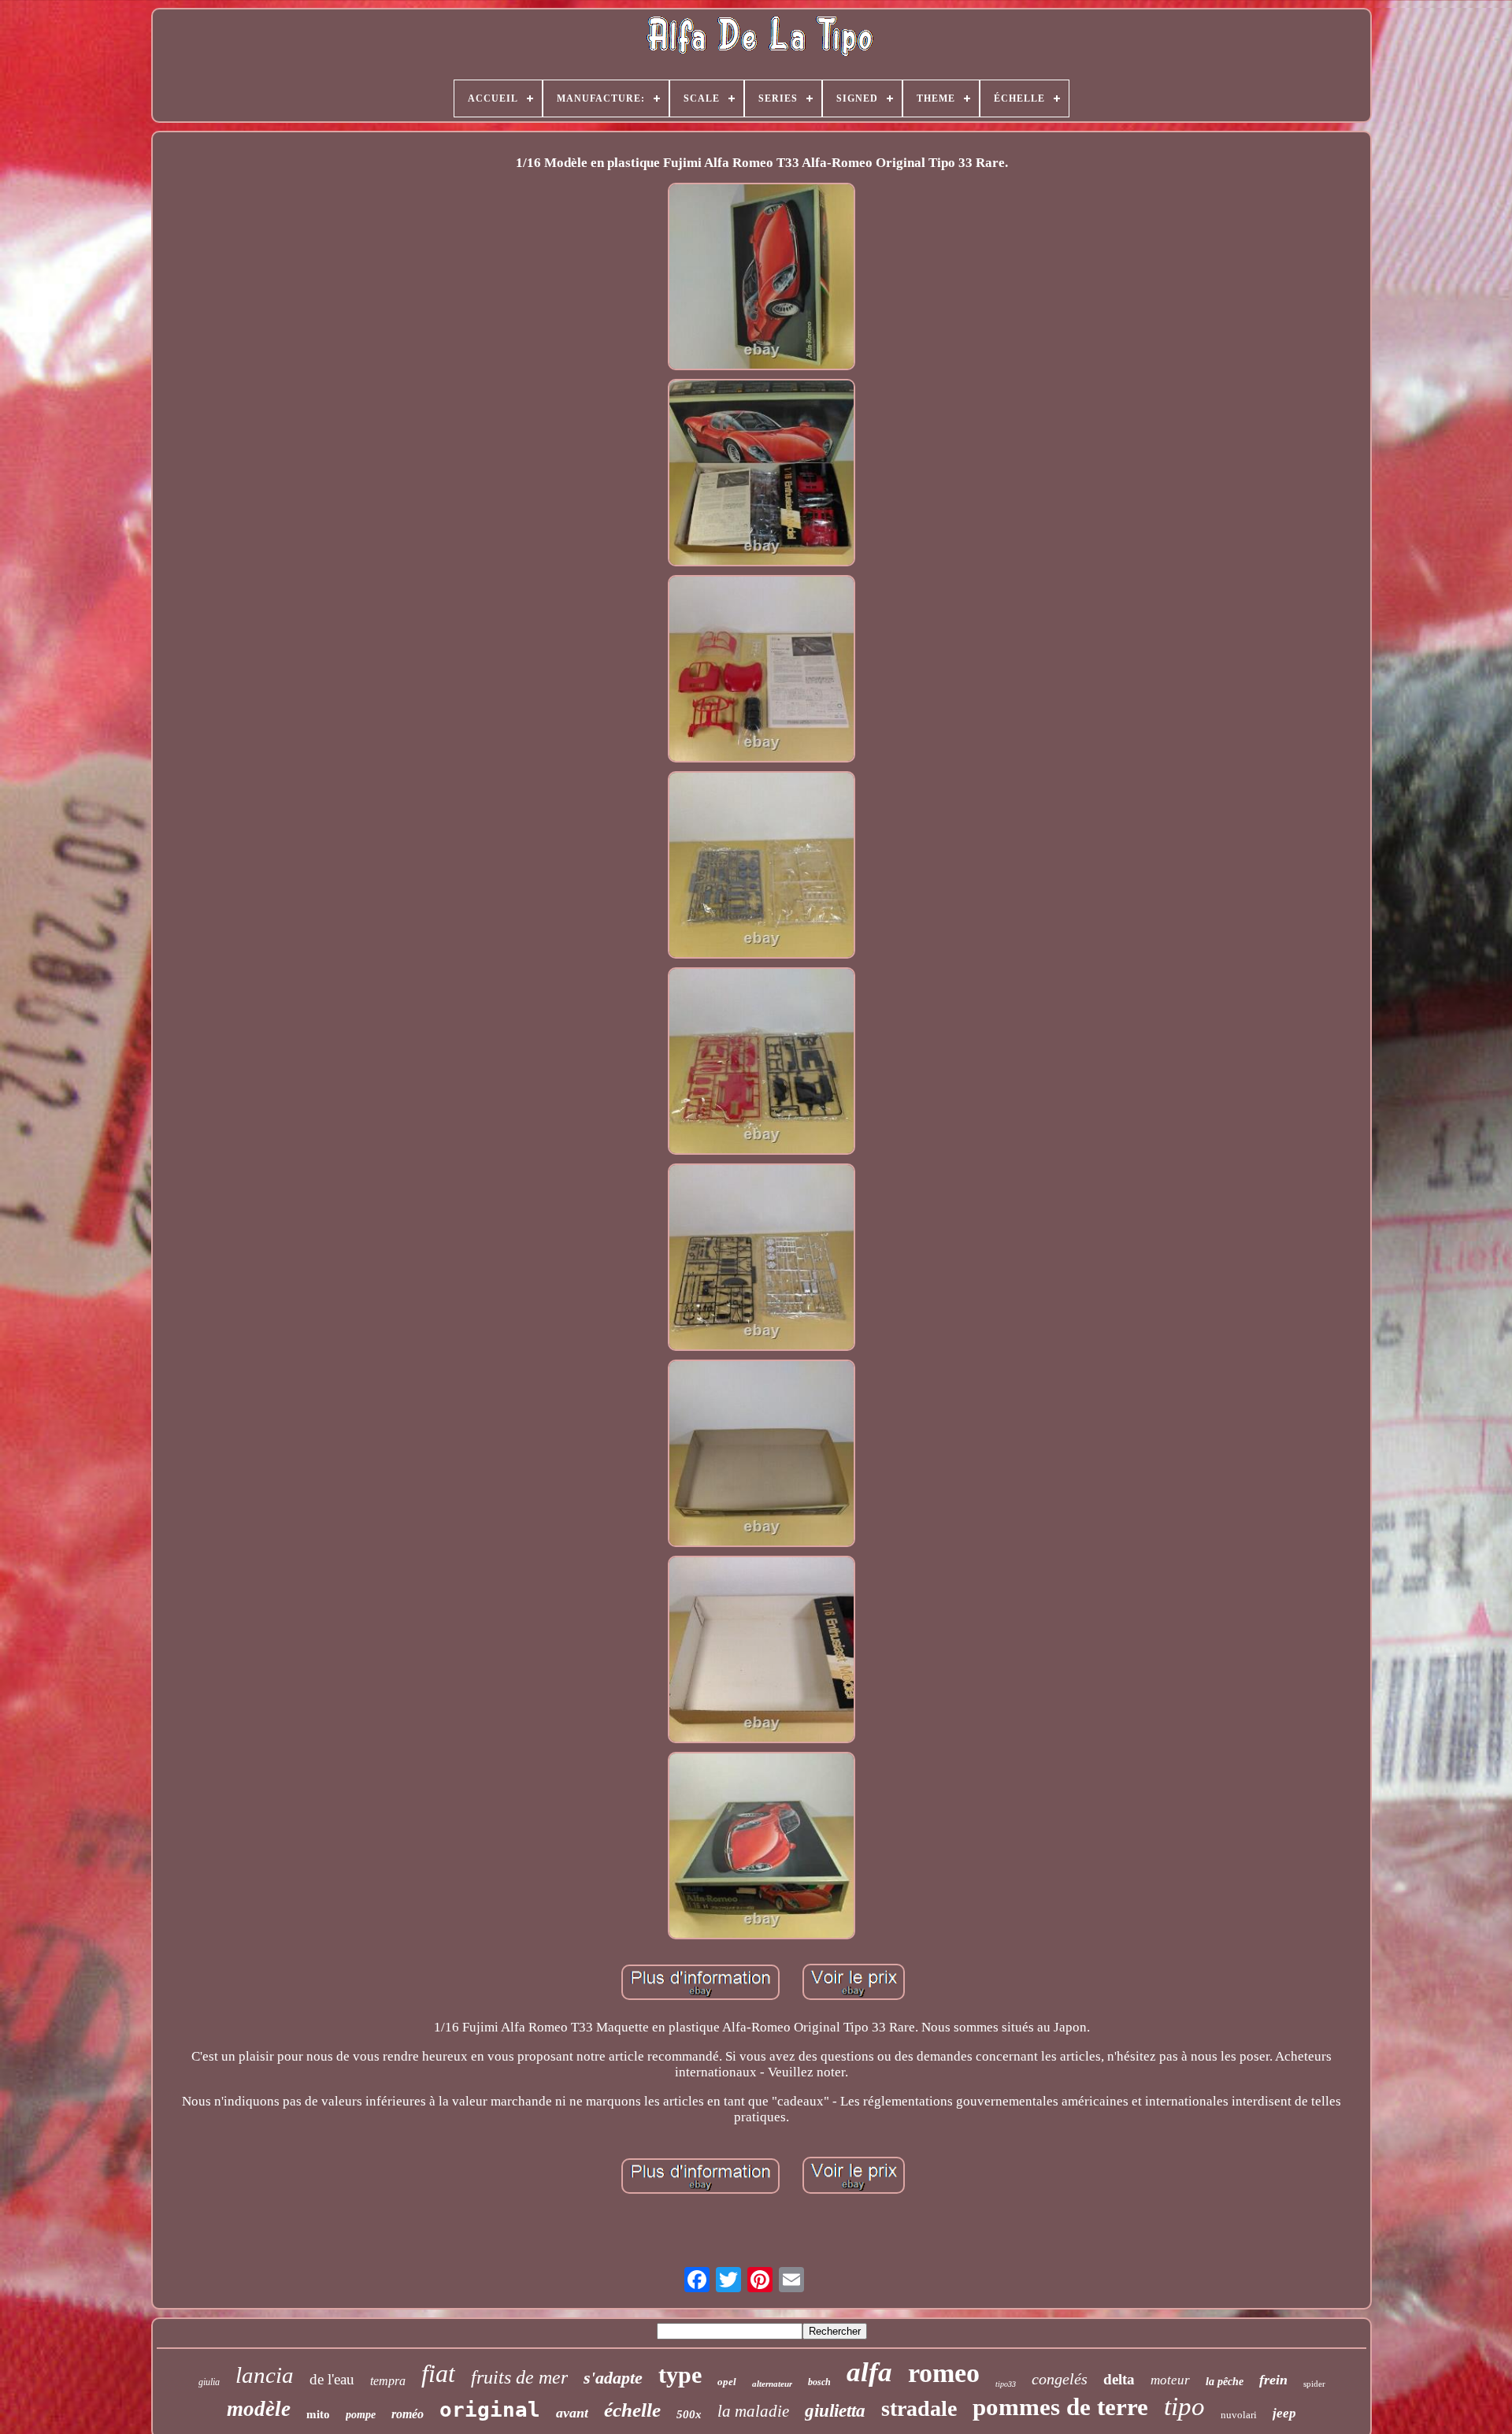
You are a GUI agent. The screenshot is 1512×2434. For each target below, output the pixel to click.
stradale (919, 2408)
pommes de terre (1060, 2407)
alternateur (772, 2384)
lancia (265, 2375)
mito (318, 2414)
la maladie (753, 2411)
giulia (209, 2382)
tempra (388, 2381)
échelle (632, 2410)
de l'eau (332, 2379)
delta (1119, 2379)
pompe (361, 2415)
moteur (1170, 2380)
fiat (438, 2373)
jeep (1284, 2413)
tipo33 (1006, 2384)
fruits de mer (519, 2377)
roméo (408, 2414)
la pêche (1225, 2382)
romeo (944, 2373)
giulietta (835, 2411)
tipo (1184, 2406)
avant (572, 2413)
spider (1314, 2384)
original (490, 2410)
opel (727, 2382)
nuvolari (1239, 2415)
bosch (819, 2382)
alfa (869, 2372)
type (680, 2375)
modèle (259, 2409)
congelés (1060, 2379)
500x (689, 2414)
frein (1273, 2380)
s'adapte (613, 2378)
